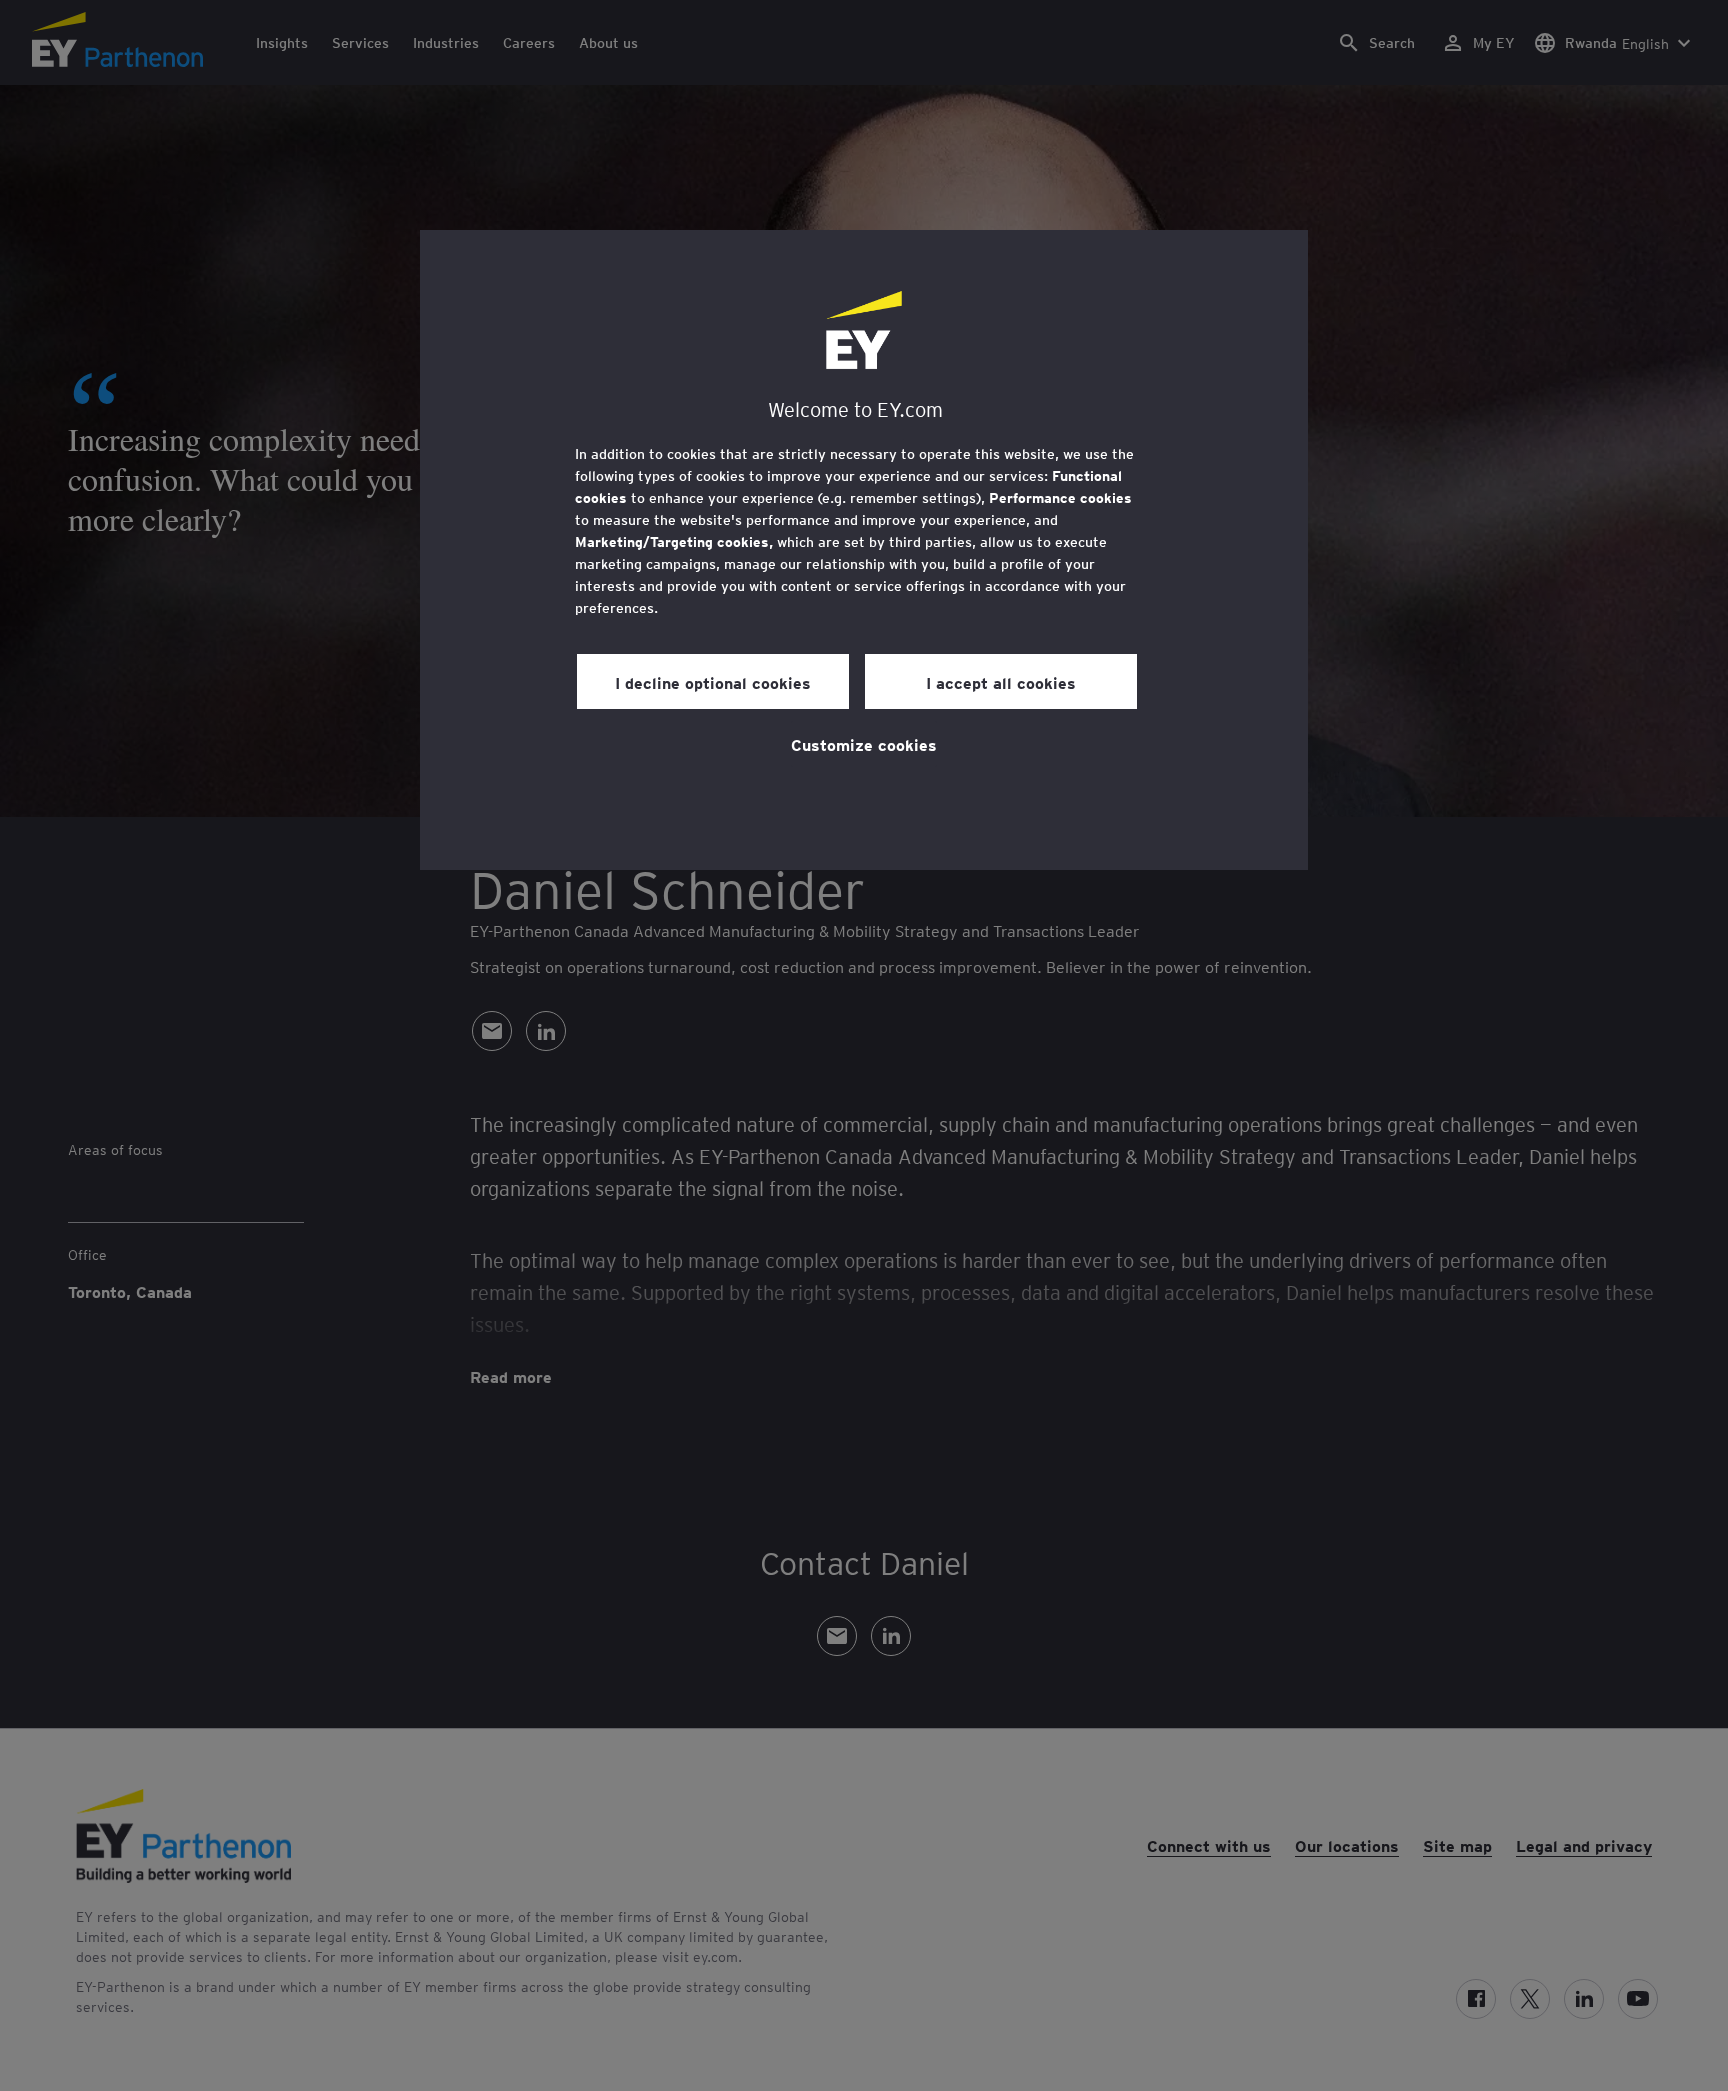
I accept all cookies (1001, 682)
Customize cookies (864, 744)
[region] (864, 550)
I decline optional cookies (713, 682)
